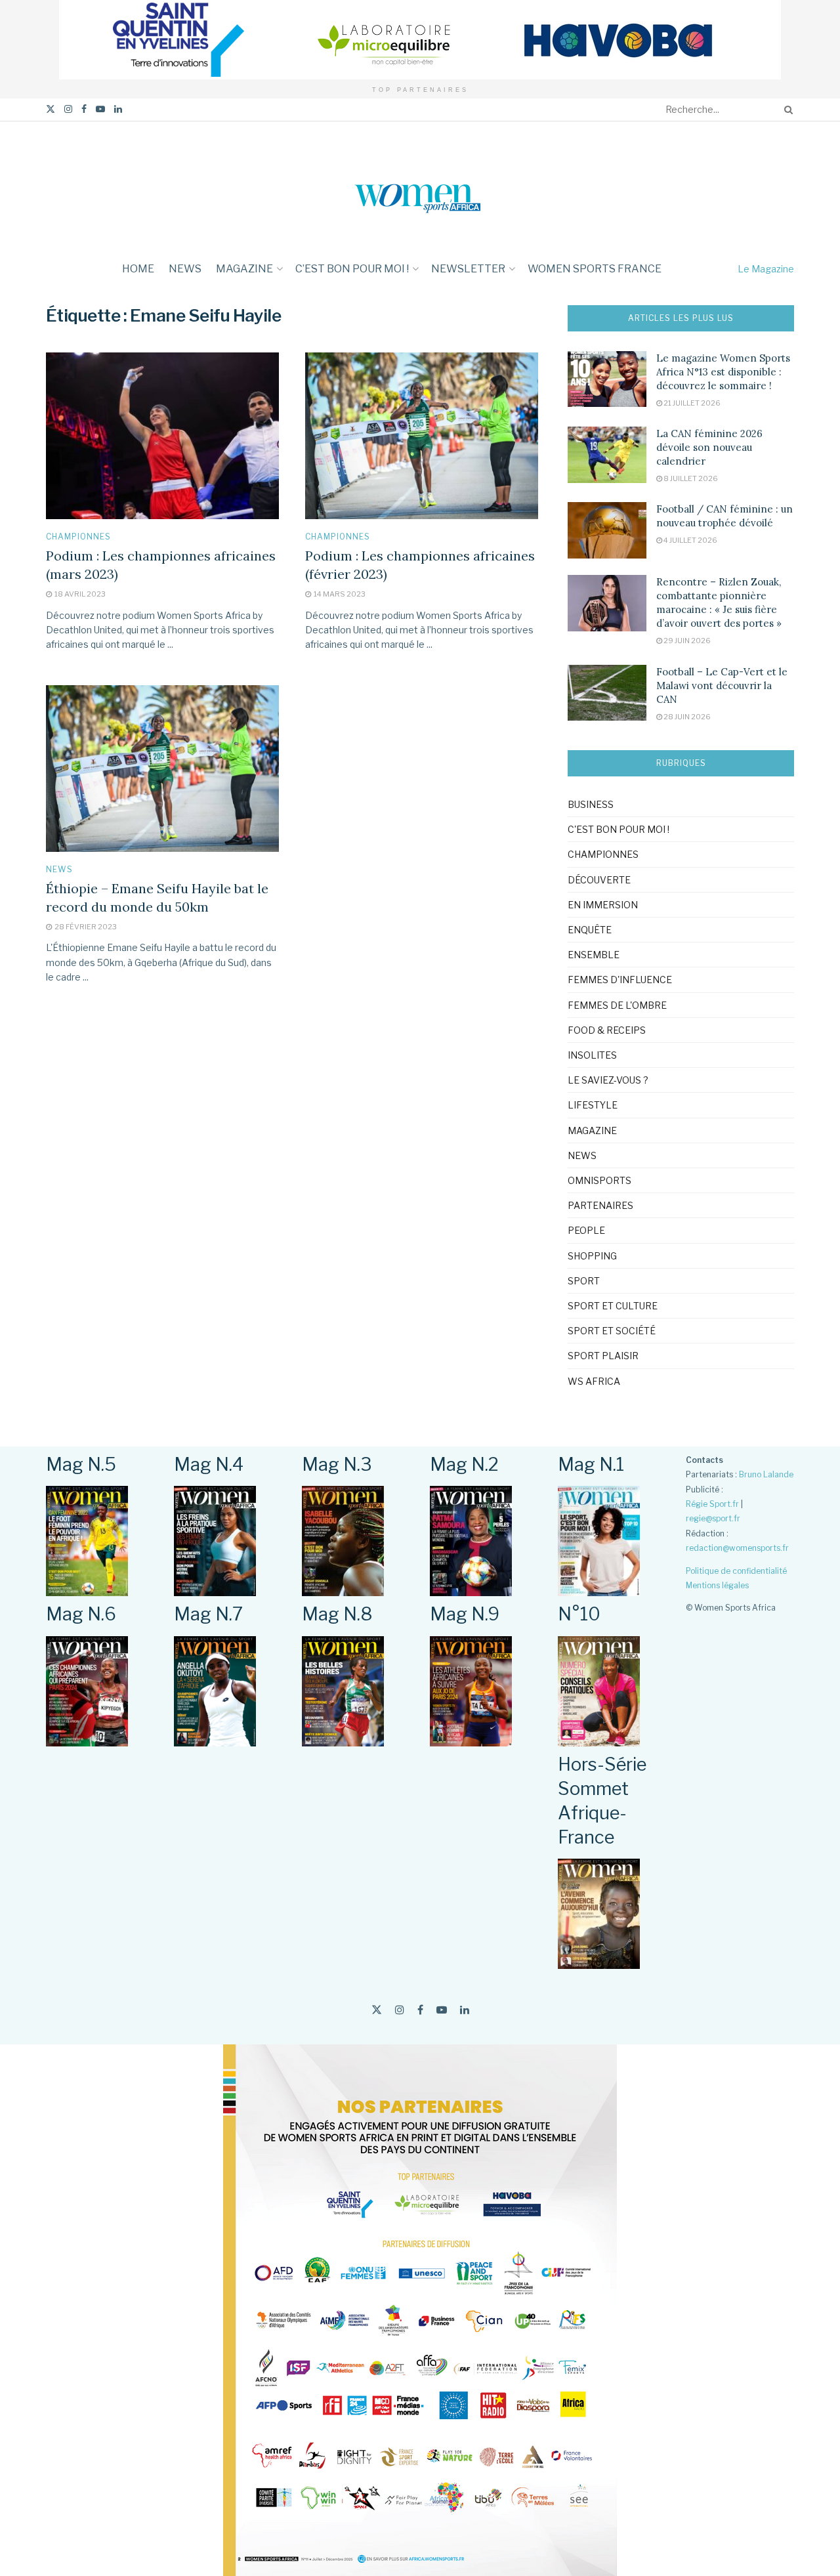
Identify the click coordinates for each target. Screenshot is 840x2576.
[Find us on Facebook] (84, 109)
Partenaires (600, 1205)
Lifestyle (593, 1105)
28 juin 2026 (686, 717)
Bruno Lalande (766, 1474)
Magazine (244, 269)
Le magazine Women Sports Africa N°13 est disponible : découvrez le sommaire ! (723, 372)
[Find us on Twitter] (51, 109)
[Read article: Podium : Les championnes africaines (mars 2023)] (162, 436)
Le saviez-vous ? (608, 1080)
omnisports (599, 1180)
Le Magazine (766, 269)
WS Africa (594, 1381)
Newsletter (468, 269)
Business (591, 804)
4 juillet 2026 (690, 540)
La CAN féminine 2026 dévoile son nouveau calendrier (709, 447)
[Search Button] (786, 110)
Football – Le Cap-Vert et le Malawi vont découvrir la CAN (722, 686)
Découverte (599, 880)
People (586, 1230)
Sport (584, 1281)
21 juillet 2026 (691, 403)
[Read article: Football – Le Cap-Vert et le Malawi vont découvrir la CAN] (607, 693)
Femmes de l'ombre (617, 1005)
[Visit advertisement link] (420, 40)
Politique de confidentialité (736, 1571)
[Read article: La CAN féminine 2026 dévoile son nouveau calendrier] (607, 455)
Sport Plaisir (603, 1356)
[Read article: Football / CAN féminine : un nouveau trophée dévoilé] (607, 530)
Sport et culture (613, 1306)
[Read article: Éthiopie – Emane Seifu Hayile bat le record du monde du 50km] (162, 769)
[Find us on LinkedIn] (118, 109)
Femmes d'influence (620, 980)
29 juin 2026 (686, 641)
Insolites (592, 1055)
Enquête (590, 930)
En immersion (603, 905)
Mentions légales (717, 1585)
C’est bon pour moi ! (352, 269)
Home (138, 269)
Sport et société (612, 1331)
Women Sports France (595, 269)
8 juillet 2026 (690, 478)
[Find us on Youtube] (100, 109)
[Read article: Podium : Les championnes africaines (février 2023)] (422, 436)
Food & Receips (607, 1030)
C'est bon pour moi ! (619, 829)
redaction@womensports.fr (737, 1548)
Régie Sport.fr (712, 1504)
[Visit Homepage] (420, 187)
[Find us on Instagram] (68, 109)
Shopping (592, 1256)
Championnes (78, 537)
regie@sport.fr (713, 1518)
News (185, 269)
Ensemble (594, 955)
